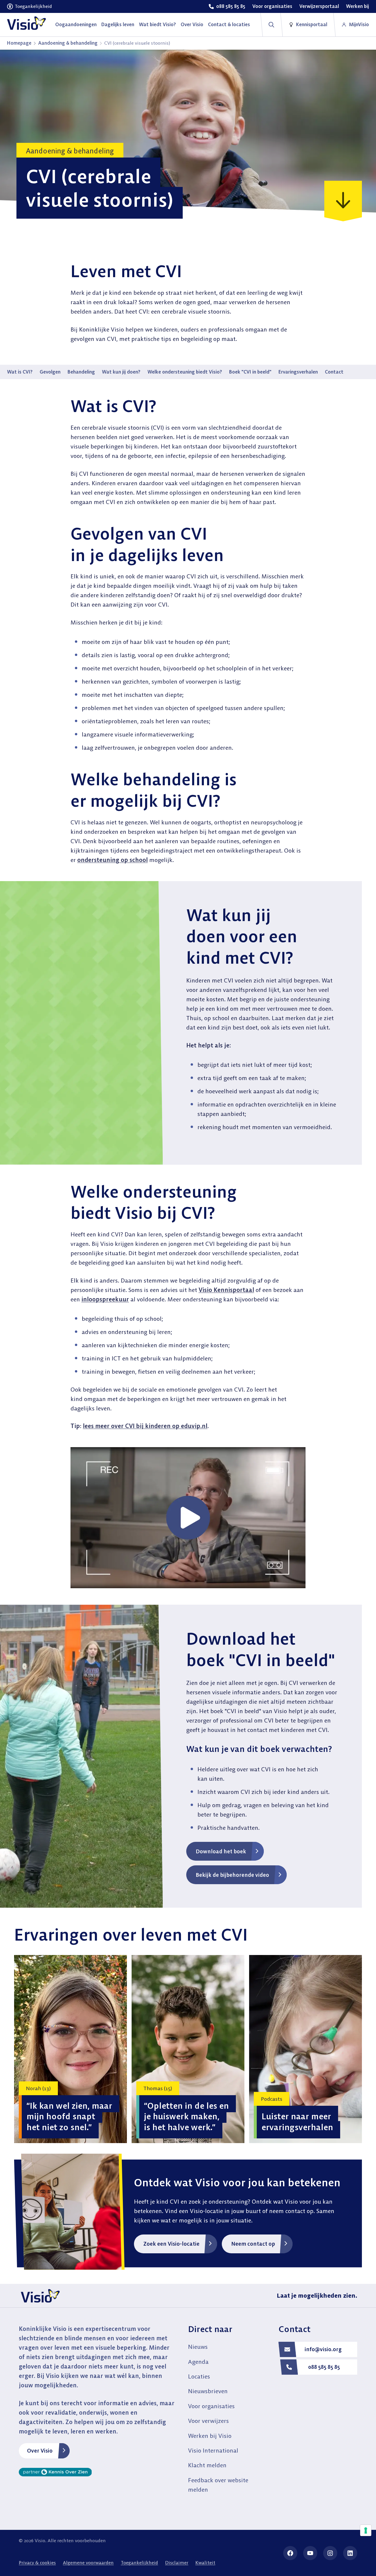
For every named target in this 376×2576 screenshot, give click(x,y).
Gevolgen (50, 372)
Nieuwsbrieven (208, 2391)
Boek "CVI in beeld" (250, 372)
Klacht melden (207, 2465)
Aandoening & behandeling (68, 43)
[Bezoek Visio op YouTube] (310, 2553)
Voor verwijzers (208, 2421)
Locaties (199, 2376)
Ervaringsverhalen (298, 372)
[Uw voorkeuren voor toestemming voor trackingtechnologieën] (366, 2530)
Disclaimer (177, 2562)
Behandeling (81, 372)
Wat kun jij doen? (121, 372)
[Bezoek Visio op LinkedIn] (350, 2553)
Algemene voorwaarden (88, 2562)
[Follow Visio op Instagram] (330, 2553)
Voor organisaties (211, 2406)
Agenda (198, 2362)
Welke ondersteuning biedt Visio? (185, 372)
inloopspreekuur (105, 1299)
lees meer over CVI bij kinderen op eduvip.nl (145, 1426)
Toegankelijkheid (139, 2562)
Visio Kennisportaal (226, 1290)
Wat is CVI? (20, 372)
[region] (188, 2049)
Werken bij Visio (210, 2436)
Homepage (19, 43)
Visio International (213, 2450)
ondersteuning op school (113, 860)
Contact (334, 372)
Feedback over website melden (218, 2485)
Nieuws (198, 2347)
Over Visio (40, 2451)
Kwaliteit (205, 2562)
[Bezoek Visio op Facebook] (290, 2553)
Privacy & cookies (37, 2562)
